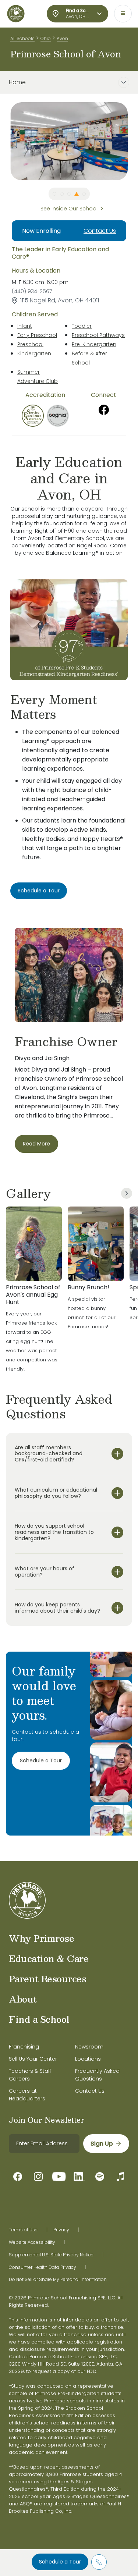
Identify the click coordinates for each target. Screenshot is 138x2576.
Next (133, 141)
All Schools (22, 38)
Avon (62, 38)
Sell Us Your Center (33, 2059)
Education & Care (49, 1958)
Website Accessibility (32, 2242)
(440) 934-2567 (32, 291)
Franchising (24, 2047)
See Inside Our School (69, 209)
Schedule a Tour (60, 2562)
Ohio (46, 38)
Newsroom (89, 2047)
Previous (5, 141)
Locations (88, 2059)
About (23, 1999)
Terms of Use (23, 2230)
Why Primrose (41, 1938)
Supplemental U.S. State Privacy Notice (51, 2255)
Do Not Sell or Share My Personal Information (58, 2280)
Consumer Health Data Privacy (43, 2267)
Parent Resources (47, 1979)
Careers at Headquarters (27, 2095)
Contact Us (100, 231)
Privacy (61, 2230)
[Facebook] (104, 410)
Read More (36, 1144)
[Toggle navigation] (123, 14)
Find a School (39, 2019)
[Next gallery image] (127, 1193)
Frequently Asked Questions (97, 2075)
